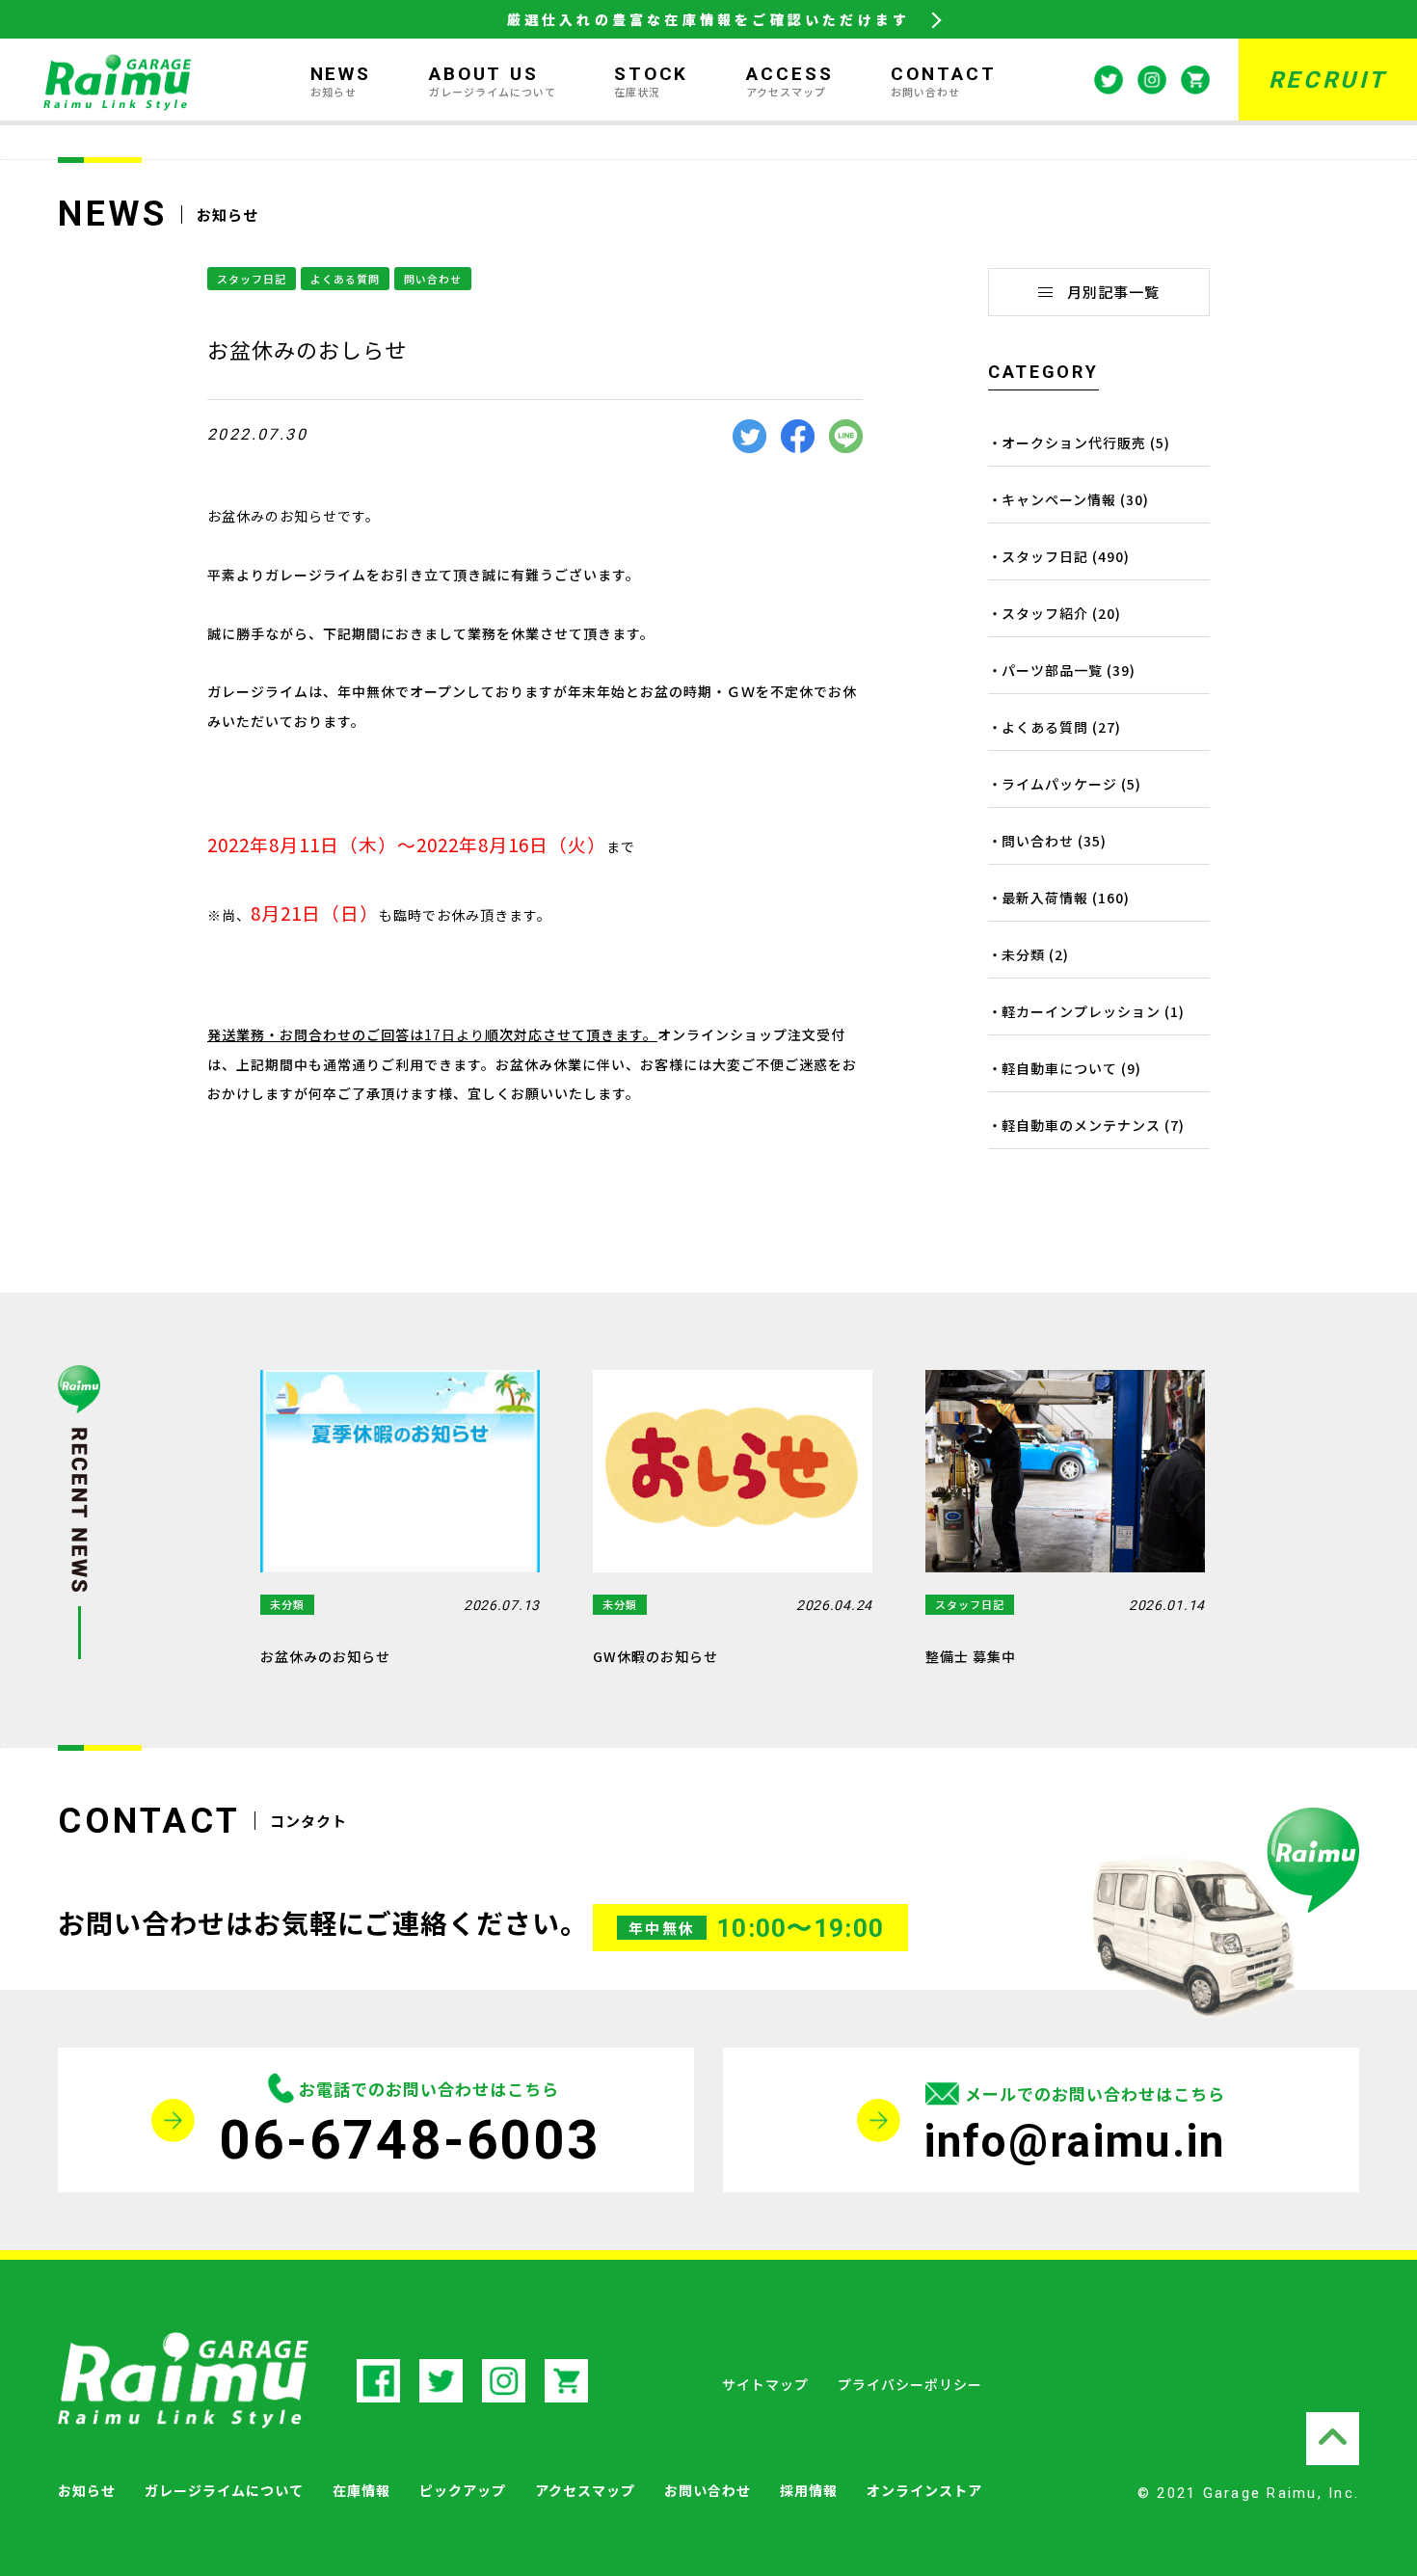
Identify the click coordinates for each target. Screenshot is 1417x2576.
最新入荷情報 (1045, 898)
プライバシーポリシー (910, 2384)
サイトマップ (765, 2384)
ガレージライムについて (224, 2490)
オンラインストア (924, 2490)
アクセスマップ (585, 2490)
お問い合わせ (708, 2490)
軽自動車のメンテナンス (1081, 1125)
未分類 (1023, 954)
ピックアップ (463, 2490)
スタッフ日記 (252, 279)
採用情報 (809, 2490)
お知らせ (87, 2490)
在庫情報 (361, 2490)
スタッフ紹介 (1045, 613)
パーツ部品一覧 (1052, 670)
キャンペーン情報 (1059, 499)
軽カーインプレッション (1081, 1011)
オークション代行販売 (1074, 443)
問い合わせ (433, 279)
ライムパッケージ (1059, 784)
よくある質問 (345, 279)
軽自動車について (1059, 1068)
